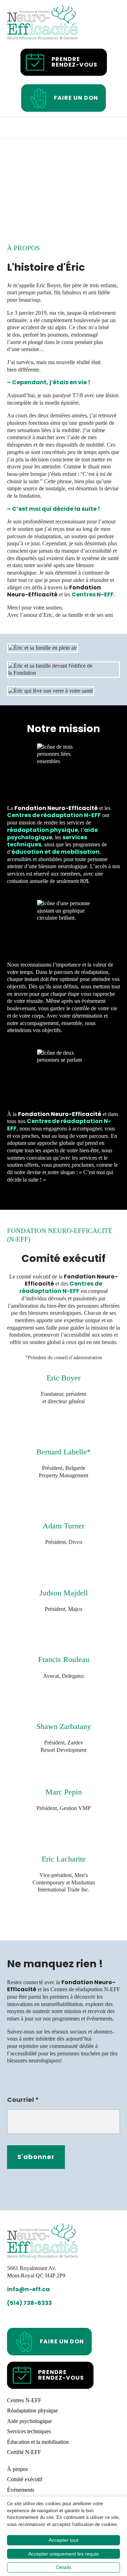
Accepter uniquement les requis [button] (64, 2554)
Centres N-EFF (93, 594)
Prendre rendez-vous (74, 62)
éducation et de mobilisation (56, 852)
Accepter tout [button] (64, 2540)
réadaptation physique (43, 830)
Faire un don (76, 98)
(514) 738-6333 (29, 2303)
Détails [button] (64, 2567)
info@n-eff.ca (28, 2290)
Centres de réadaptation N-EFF (54, 815)
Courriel (23, 2100)
